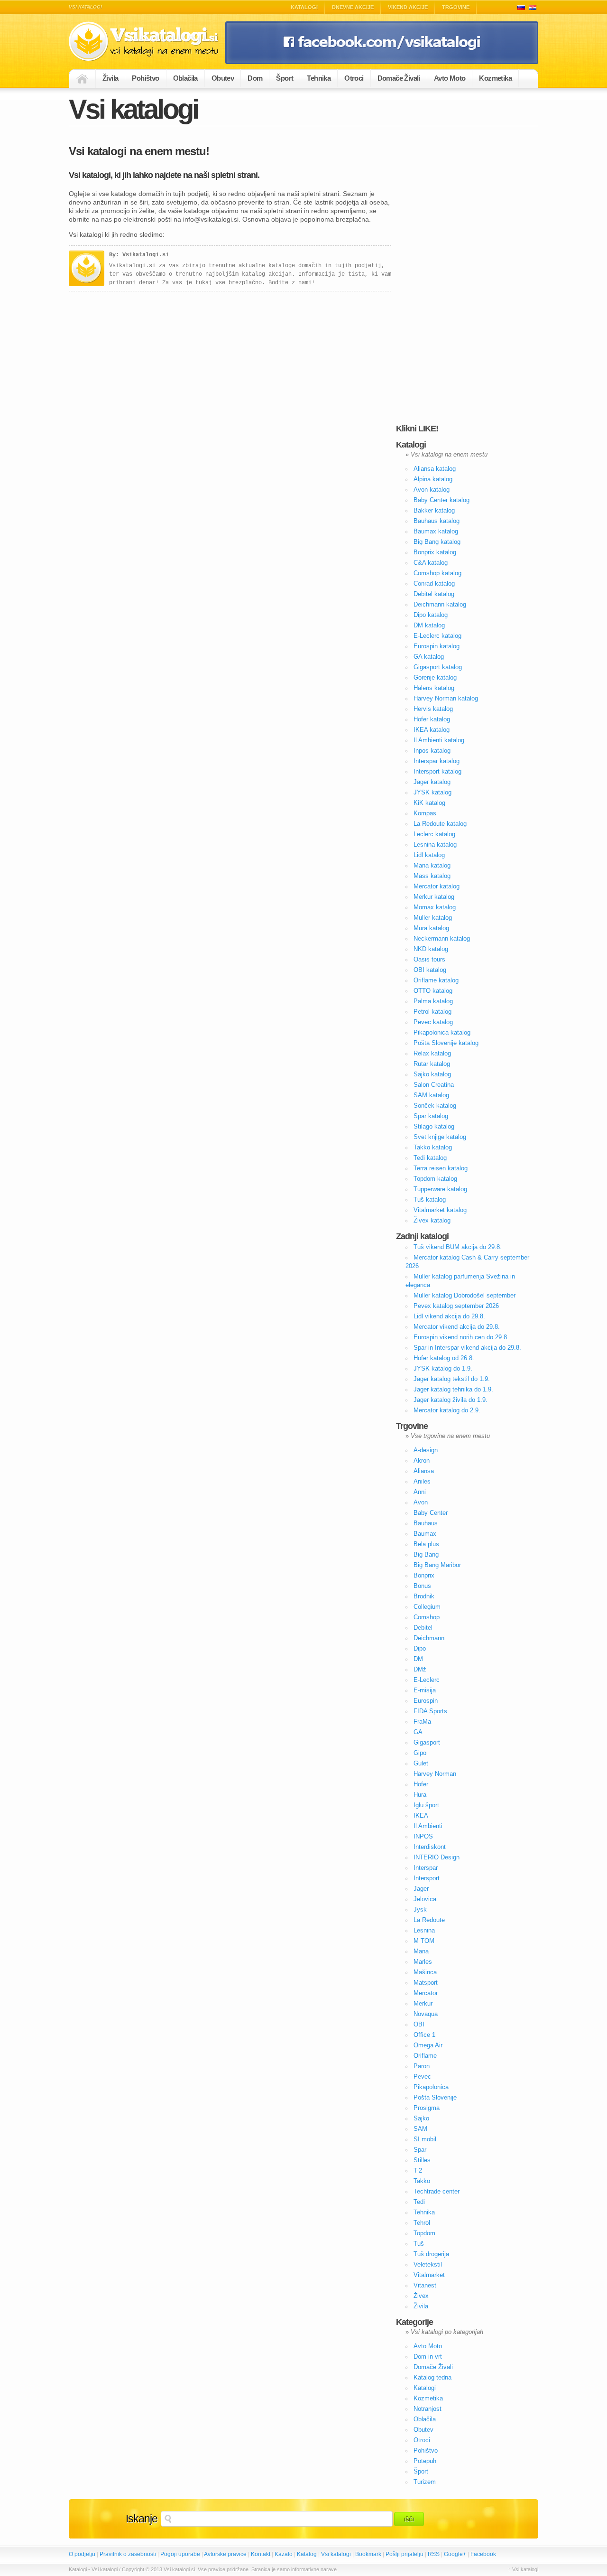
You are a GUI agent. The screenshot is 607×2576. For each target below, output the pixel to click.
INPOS (423, 1836)
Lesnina (424, 1930)
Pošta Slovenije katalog (446, 1043)
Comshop (427, 1617)
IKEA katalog (432, 730)
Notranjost (428, 2409)
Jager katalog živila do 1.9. (451, 1400)
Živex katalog (432, 1220)
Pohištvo (145, 78)
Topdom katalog (435, 1179)
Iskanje (142, 2519)
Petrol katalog (432, 1012)
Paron (422, 2066)
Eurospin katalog (437, 646)
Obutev (223, 78)
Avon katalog (432, 490)
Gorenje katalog (435, 677)
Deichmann (429, 1638)
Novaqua (426, 2014)
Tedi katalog (430, 1158)
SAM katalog (431, 1095)
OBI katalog (430, 970)
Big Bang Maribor (437, 1565)
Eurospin (426, 1701)
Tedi (419, 2202)
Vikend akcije (408, 7)
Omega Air (428, 2045)
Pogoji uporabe (180, 2554)
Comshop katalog (437, 573)
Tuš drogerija (431, 2254)
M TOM (424, 1941)
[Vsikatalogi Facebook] (382, 62)
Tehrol (422, 2223)
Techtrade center (437, 2191)
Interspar (426, 1868)
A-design (426, 1450)
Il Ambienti (428, 1826)
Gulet (421, 1763)
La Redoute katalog (440, 824)
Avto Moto (450, 78)
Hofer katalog (432, 719)
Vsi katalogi (336, 2554)
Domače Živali (399, 78)
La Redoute (429, 1920)
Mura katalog (431, 928)
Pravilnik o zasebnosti (128, 2554)
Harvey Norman (435, 1774)
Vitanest (425, 2285)
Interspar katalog (437, 761)
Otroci (354, 78)
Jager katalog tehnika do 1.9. (453, 1389)
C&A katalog (431, 563)
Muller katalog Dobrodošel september (464, 1295)
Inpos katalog (432, 751)
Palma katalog (433, 1001)
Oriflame (425, 2056)
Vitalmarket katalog (440, 1210)
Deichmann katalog (440, 604)
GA (418, 1732)
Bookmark (368, 2554)
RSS (434, 2554)
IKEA (421, 1815)
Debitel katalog (434, 594)
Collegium (427, 1607)
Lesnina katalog (435, 845)
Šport (285, 78)
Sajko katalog (432, 1074)
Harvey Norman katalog (446, 698)
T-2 (418, 2170)
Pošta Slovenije (435, 2097)
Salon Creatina (434, 1085)
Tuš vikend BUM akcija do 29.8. (458, 1247)
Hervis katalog (433, 709)
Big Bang (426, 1554)
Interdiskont (430, 1847)
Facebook (483, 2554)
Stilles (422, 2160)
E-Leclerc (427, 1680)
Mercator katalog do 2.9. (447, 1410)
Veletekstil (428, 2264)
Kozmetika (495, 78)
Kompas (425, 813)
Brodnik (424, 1596)
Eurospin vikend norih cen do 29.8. (461, 1337)
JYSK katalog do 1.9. (443, 1368)
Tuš (419, 2244)
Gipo (420, 1753)
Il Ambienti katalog (439, 740)
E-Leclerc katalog (437, 636)
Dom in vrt (428, 2357)
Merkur (423, 2003)
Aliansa (424, 1471)
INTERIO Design (437, 1857)
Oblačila (185, 78)
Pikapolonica (431, 2087)
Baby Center (431, 1513)
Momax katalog (435, 907)
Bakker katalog (434, 510)
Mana (421, 1951)
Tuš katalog (430, 1199)
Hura (420, 1795)
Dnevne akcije (353, 7)
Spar (420, 2150)
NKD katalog (431, 949)
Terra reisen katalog (441, 1168)
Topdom (424, 2233)
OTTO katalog (433, 991)
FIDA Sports (430, 1711)
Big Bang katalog (437, 542)
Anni (420, 1492)
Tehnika (319, 78)
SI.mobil (425, 2139)
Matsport (426, 1983)
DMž (420, 1669)
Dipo (420, 1648)
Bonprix (424, 1575)
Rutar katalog (432, 1064)
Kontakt (261, 2554)
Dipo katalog (431, 615)
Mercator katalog (437, 886)
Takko (422, 2181)
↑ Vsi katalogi (523, 2569)
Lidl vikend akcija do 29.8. (449, 1316)
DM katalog (429, 625)
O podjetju (82, 2554)
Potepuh (425, 2461)
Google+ (455, 2554)
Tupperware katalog (440, 1189)
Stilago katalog (434, 1126)
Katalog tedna (432, 2377)
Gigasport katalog (438, 667)
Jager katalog (432, 782)
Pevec (422, 2077)
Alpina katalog (433, 479)
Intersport (427, 1878)
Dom (255, 78)
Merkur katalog (434, 897)
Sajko (421, 2118)
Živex (421, 2296)
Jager (421, 1889)
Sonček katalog (435, 1106)
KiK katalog (429, 803)
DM (418, 1659)
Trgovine (456, 7)
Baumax (425, 1534)
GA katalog (429, 657)
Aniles (422, 1481)
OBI (419, 2024)
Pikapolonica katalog (442, 1032)
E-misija (425, 1690)
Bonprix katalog (435, 552)
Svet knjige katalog (440, 1137)
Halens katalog (434, 688)
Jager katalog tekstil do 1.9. (452, 1379)
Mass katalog (432, 876)
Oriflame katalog (436, 980)
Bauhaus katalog (437, 521)
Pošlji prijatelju (405, 2554)
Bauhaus (426, 1523)
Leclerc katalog (434, 834)
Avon (421, 1502)
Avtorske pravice (225, 2554)
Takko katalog (433, 1147)
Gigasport (427, 1742)
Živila (110, 78)
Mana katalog (432, 865)
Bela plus (426, 1544)
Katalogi (304, 7)
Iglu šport (426, 1805)
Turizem (425, 2482)
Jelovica (425, 1899)
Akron (422, 1461)
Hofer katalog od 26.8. (444, 1358)
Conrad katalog (434, 583)
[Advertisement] (467, 276)
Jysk (420, 1909)
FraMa (422, 1722)
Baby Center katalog (441, 500)
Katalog (307, 2554)
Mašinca (425, 1972)
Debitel (423, 1628)
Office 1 (424, 2035)
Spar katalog (431, 1116)
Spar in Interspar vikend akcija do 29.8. (467, 1348)
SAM (420, 2129)
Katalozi (533, 7)
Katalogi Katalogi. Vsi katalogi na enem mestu (147, 42)
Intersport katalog (437, 771)
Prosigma (427, 2108)
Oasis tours (429, 959)
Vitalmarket (429, 2275)
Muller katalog (433, 918)
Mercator (426, 1993)
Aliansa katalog (435, 469)
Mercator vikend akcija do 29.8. (457, 1327)
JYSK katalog (432, 792)
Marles (423, 1962)
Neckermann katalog (442, 938)
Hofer (421, 1784)
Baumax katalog (436, 531)
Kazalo (284, 2554)
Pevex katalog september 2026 (456, 1306)
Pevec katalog (433, 1022)
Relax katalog (432, 1053)
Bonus (422, 1586)
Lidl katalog (429, 855)
